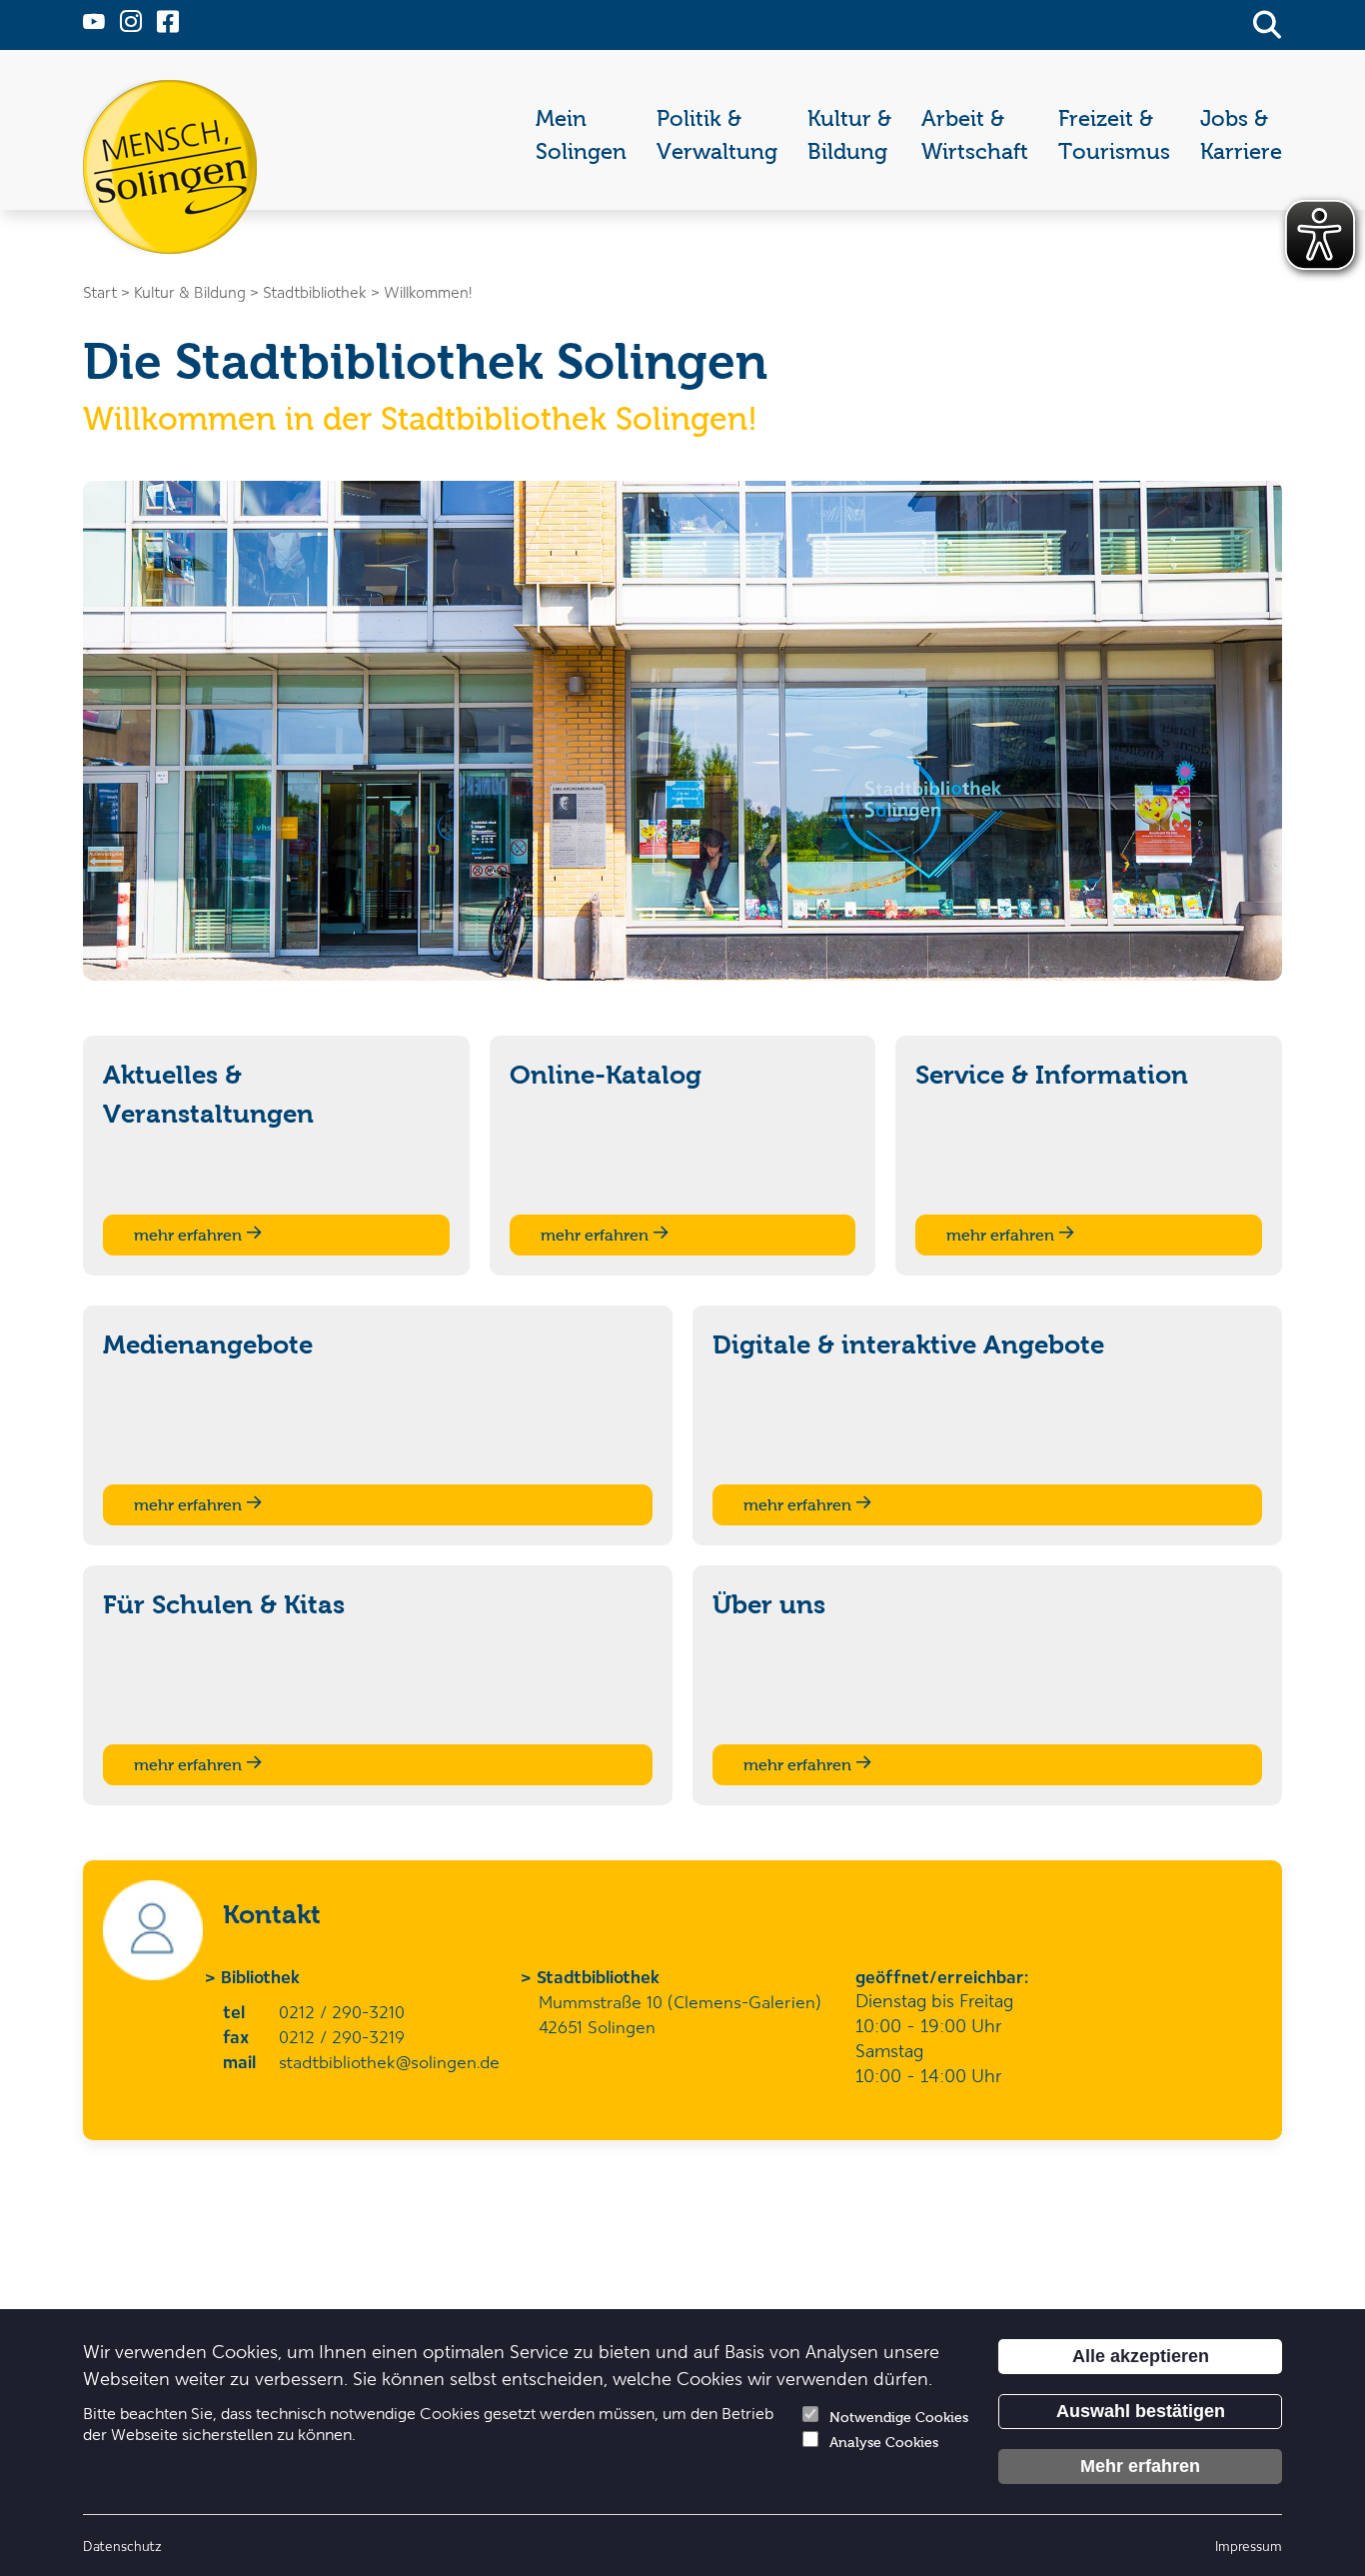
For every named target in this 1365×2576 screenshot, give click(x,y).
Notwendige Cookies (899, 2418)
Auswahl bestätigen (1141, 2411)
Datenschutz (122, 2546)
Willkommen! (428, 292)
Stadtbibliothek (599, 1976)
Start (100, 292)
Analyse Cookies (884, 2443)
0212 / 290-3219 (342, 2036)
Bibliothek (261, 1976)
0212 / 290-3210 (342, 2011)
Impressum (1249, 2546)
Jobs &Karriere (1241, 135)
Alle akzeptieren (1141, 2356)
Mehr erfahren (1140, 2466)
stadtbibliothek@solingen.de (389, 2061)
